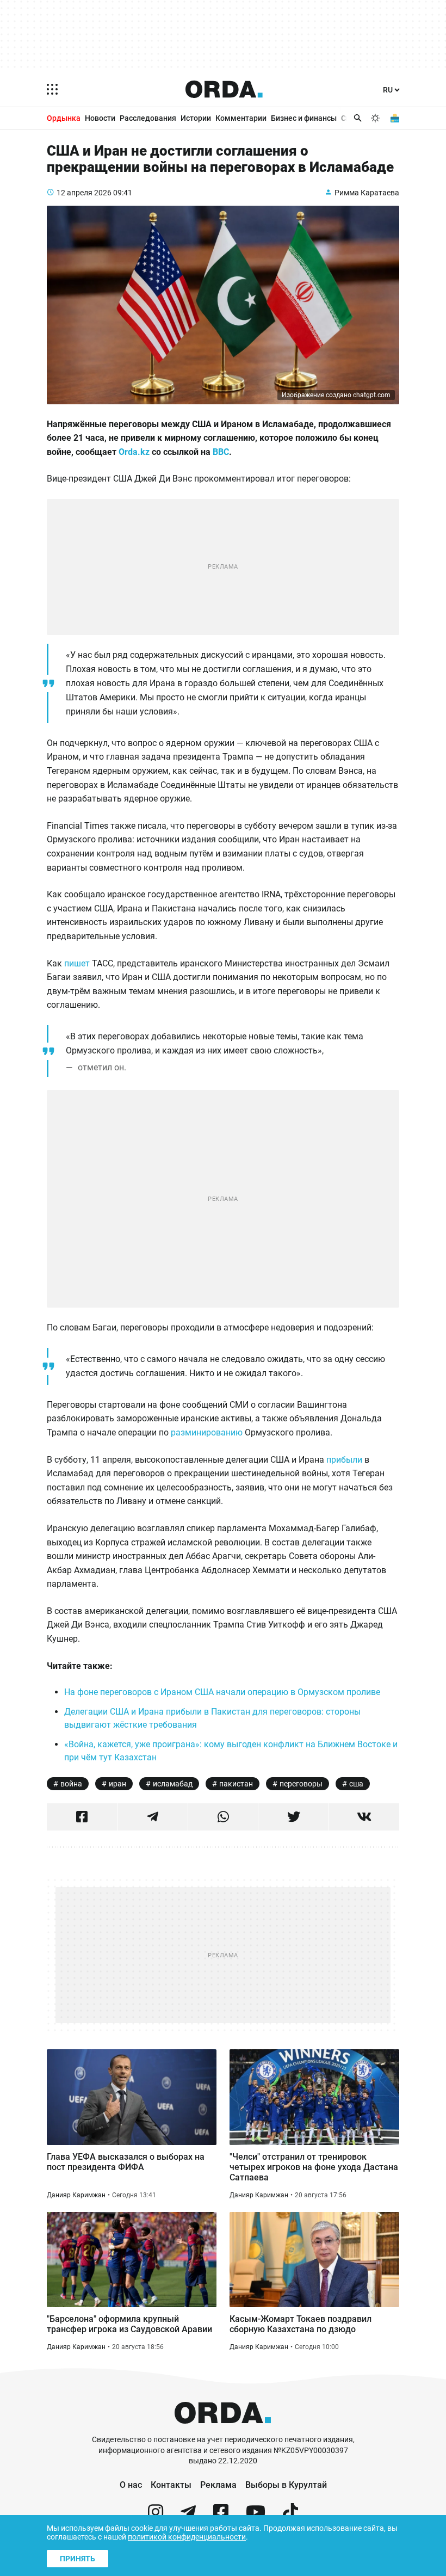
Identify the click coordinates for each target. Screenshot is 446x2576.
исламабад (173, 1784)
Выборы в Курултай (286, 2485)
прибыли (344, 1460)
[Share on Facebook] (82, 1817)
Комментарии (241, 118)
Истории (196, 118)
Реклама (218, 2485)
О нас (131, 2485)
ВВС (221, 452)
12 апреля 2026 (84, 193)
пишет (77, 963)
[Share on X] (293, 1817)
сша (356, 1784)
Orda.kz (134, 452)
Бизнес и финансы (304, 118)
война (71, 1784)
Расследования (148, 118)
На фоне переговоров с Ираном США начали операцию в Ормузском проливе (222, 1692)
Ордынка (64, 118)
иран (117, 1784)
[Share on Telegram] (153, 1817)
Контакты (171, 2485)
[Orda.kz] (223, 2429)
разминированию (208, 1432)
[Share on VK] (364, 1817)
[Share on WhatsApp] (223, 1817)
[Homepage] (224, 89)
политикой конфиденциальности (187, 2537)
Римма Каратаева (367, 193)
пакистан (236, 1784)
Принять (78, 2559)
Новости (100, 118)
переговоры (301, 1784)
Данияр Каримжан (76, 2195)
